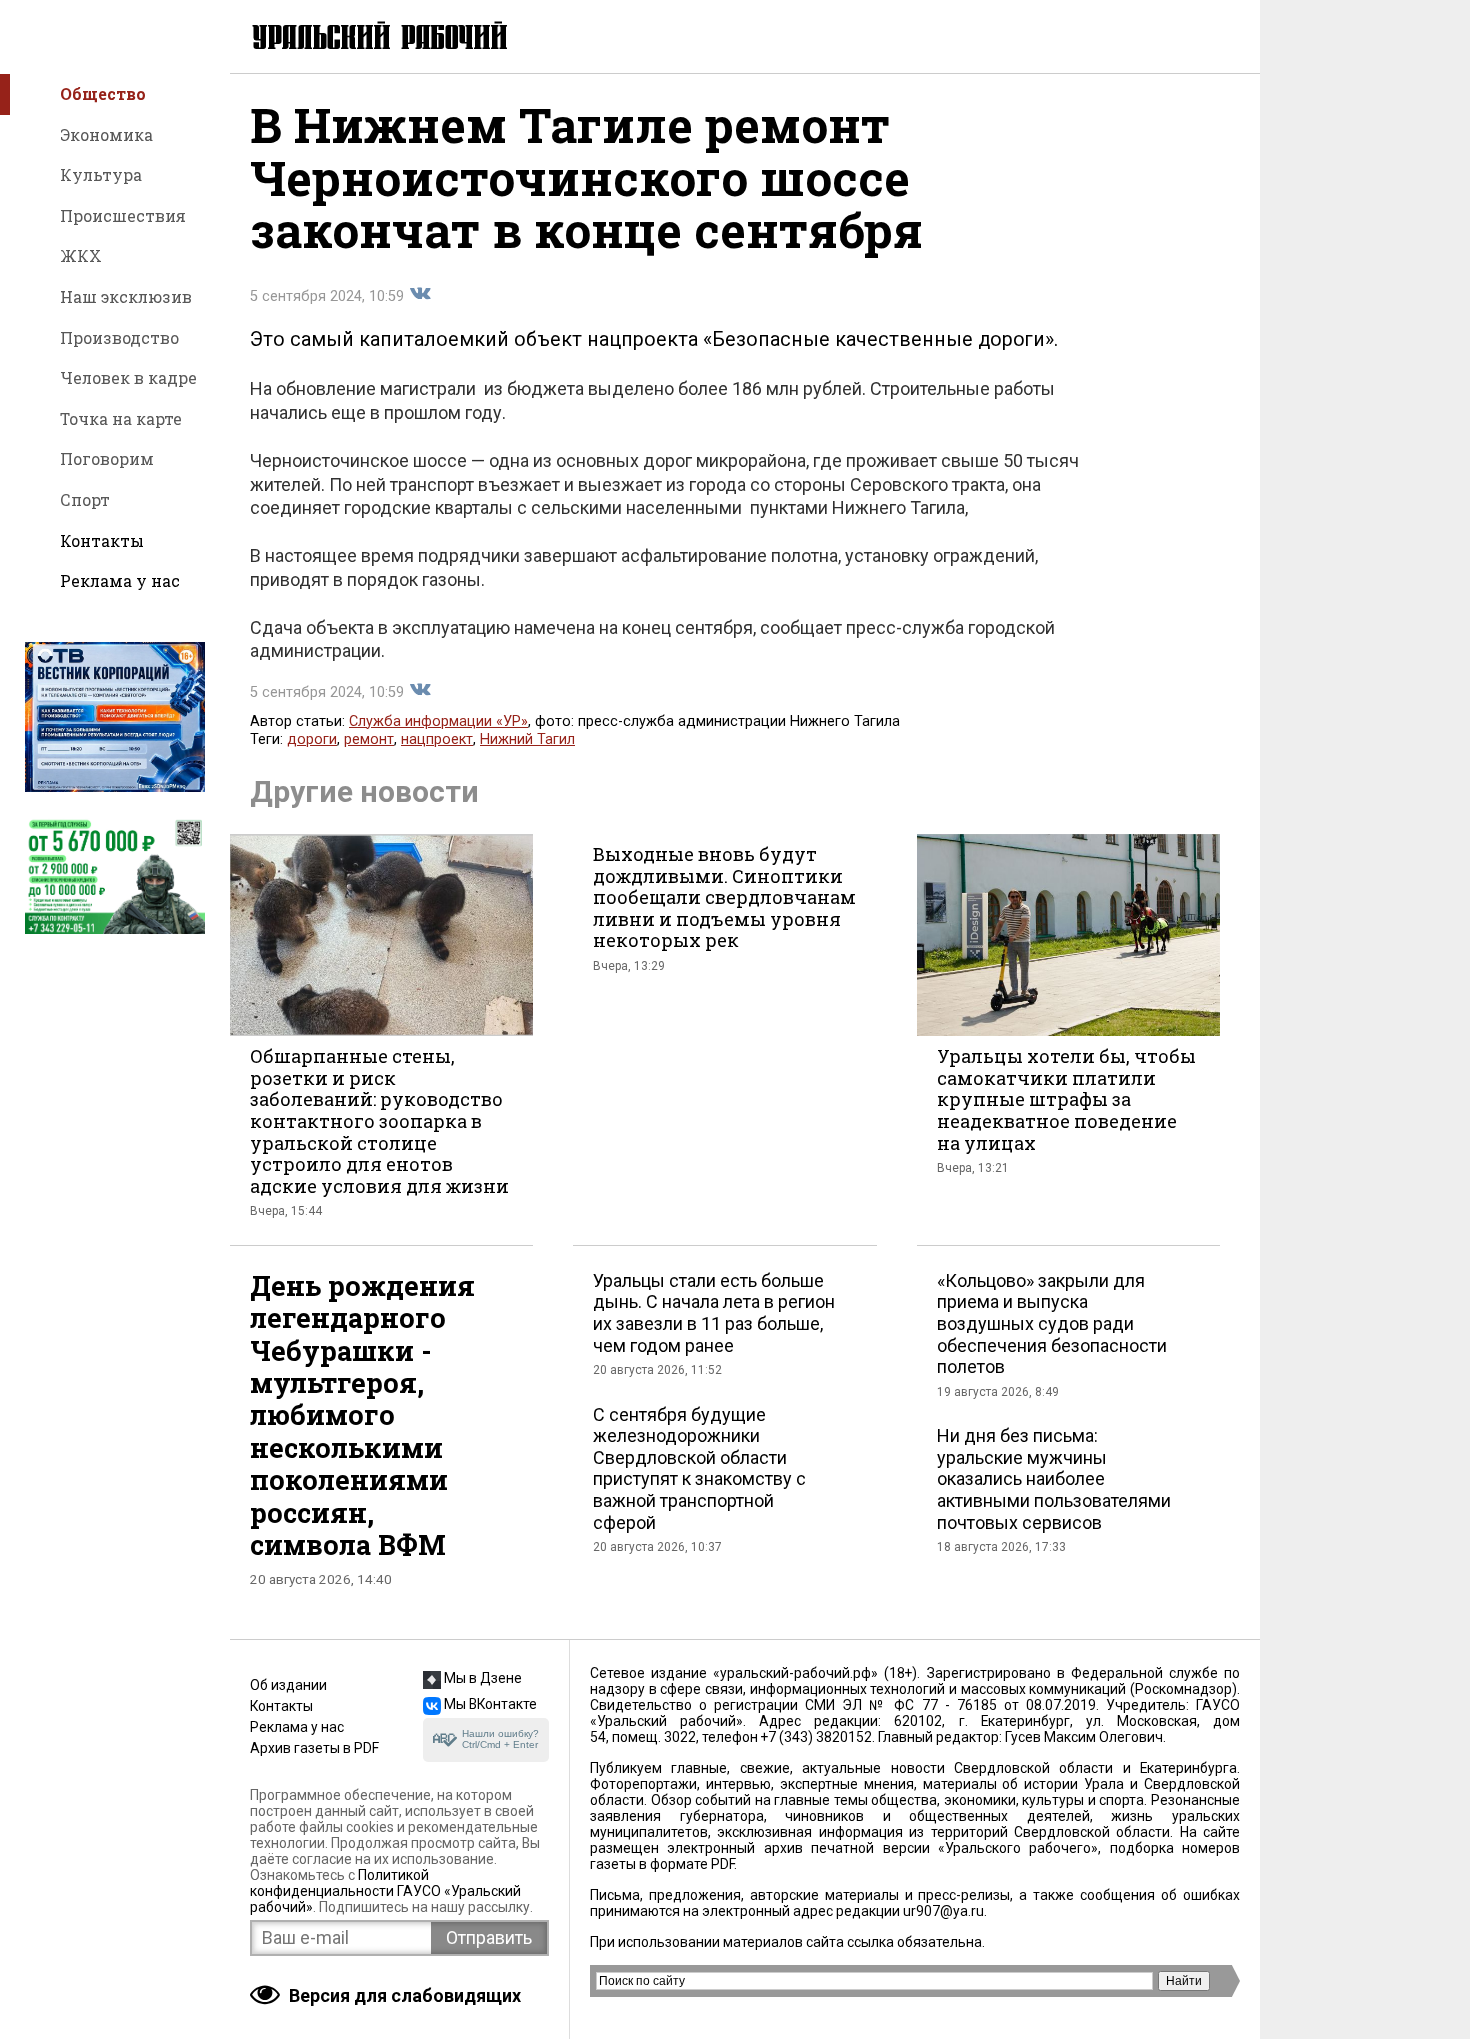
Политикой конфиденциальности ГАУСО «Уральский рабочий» (385, 1891)
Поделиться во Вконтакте (420, 294)
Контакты (102, 540)
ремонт (369, 739)
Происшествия (123, 215)
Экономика (106, 134)
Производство (119, 337)
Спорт (85, 499)
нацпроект (437, 739)
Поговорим (107, 458)
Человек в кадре (128, 377)
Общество (103, 93)
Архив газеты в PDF (314, 1748)
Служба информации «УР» (438, 721)
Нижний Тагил (527, 739)
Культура (101, 174)
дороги (312, 739)
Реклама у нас (120, 580)
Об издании (288, 1685)
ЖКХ (81, 255)
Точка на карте (121, 418)
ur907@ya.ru (943, 1911)
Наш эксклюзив (126, 296)
